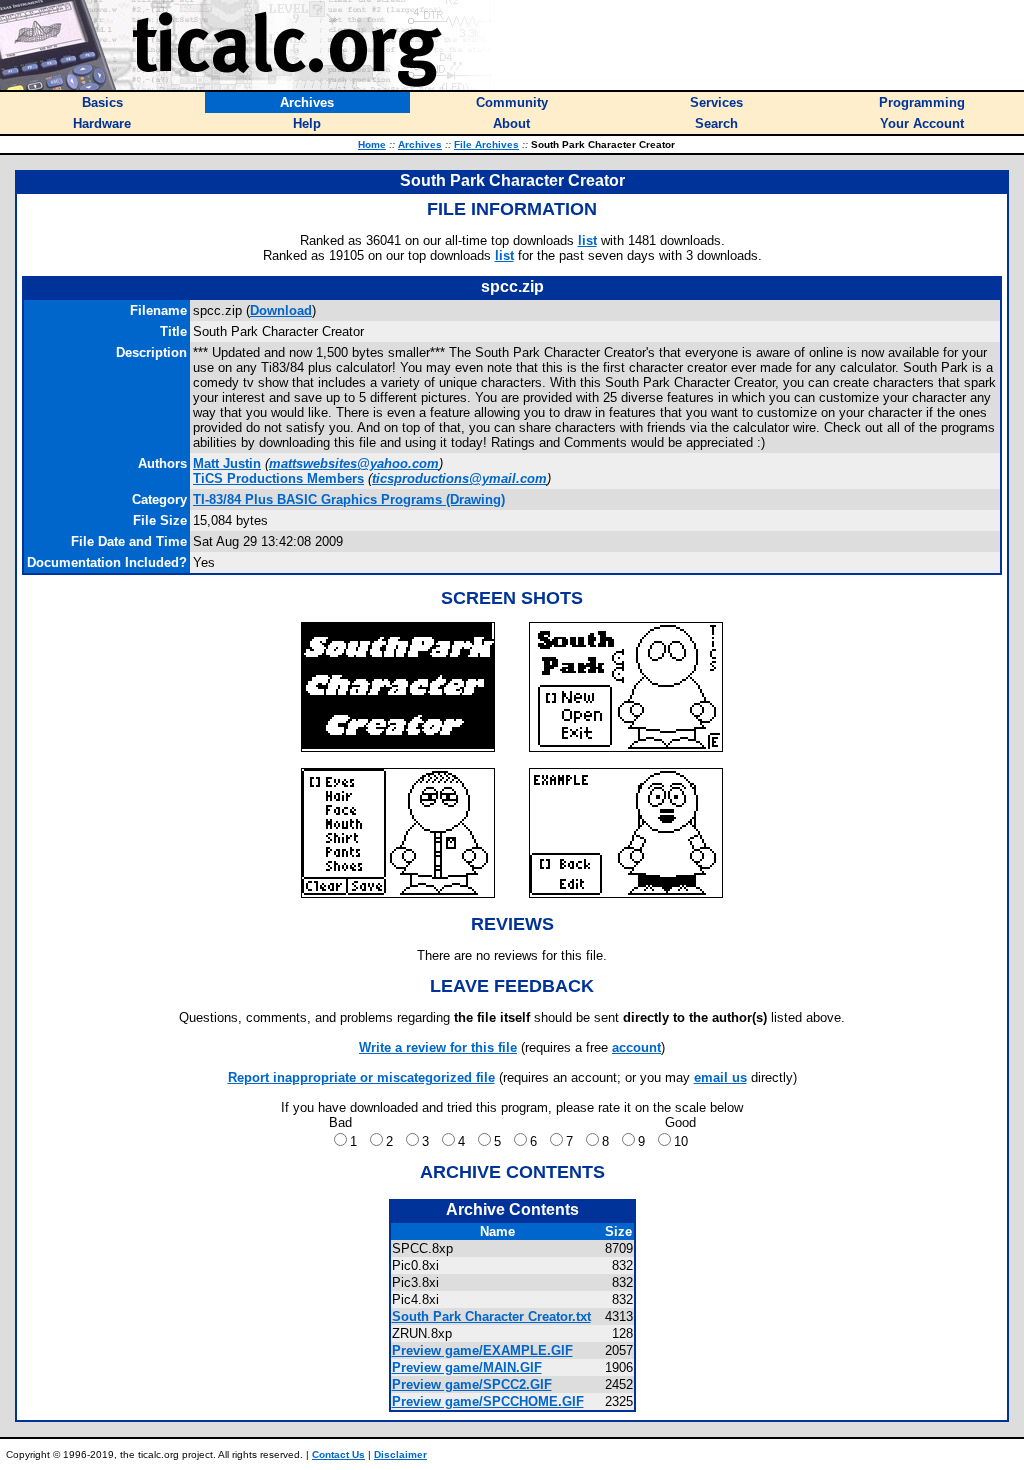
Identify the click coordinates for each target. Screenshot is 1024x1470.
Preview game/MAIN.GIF (467, 1367)
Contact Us (338, 1454)
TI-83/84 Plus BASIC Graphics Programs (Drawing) (349, 499)
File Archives (486, 144)
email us (720, 1077)
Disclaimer (400, 1454)
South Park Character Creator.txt (491, 1316)
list (587, 240)
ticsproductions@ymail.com (459, 478)
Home (372, 144)
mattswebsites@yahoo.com (354, 463)
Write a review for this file (438, 1047)
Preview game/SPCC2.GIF (472, 1384)
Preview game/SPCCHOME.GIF (488, 1401)
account (636, 1047)
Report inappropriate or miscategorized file (361, 1077)
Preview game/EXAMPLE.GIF (482, 1350)
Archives (420, 144)
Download (281, 310)
